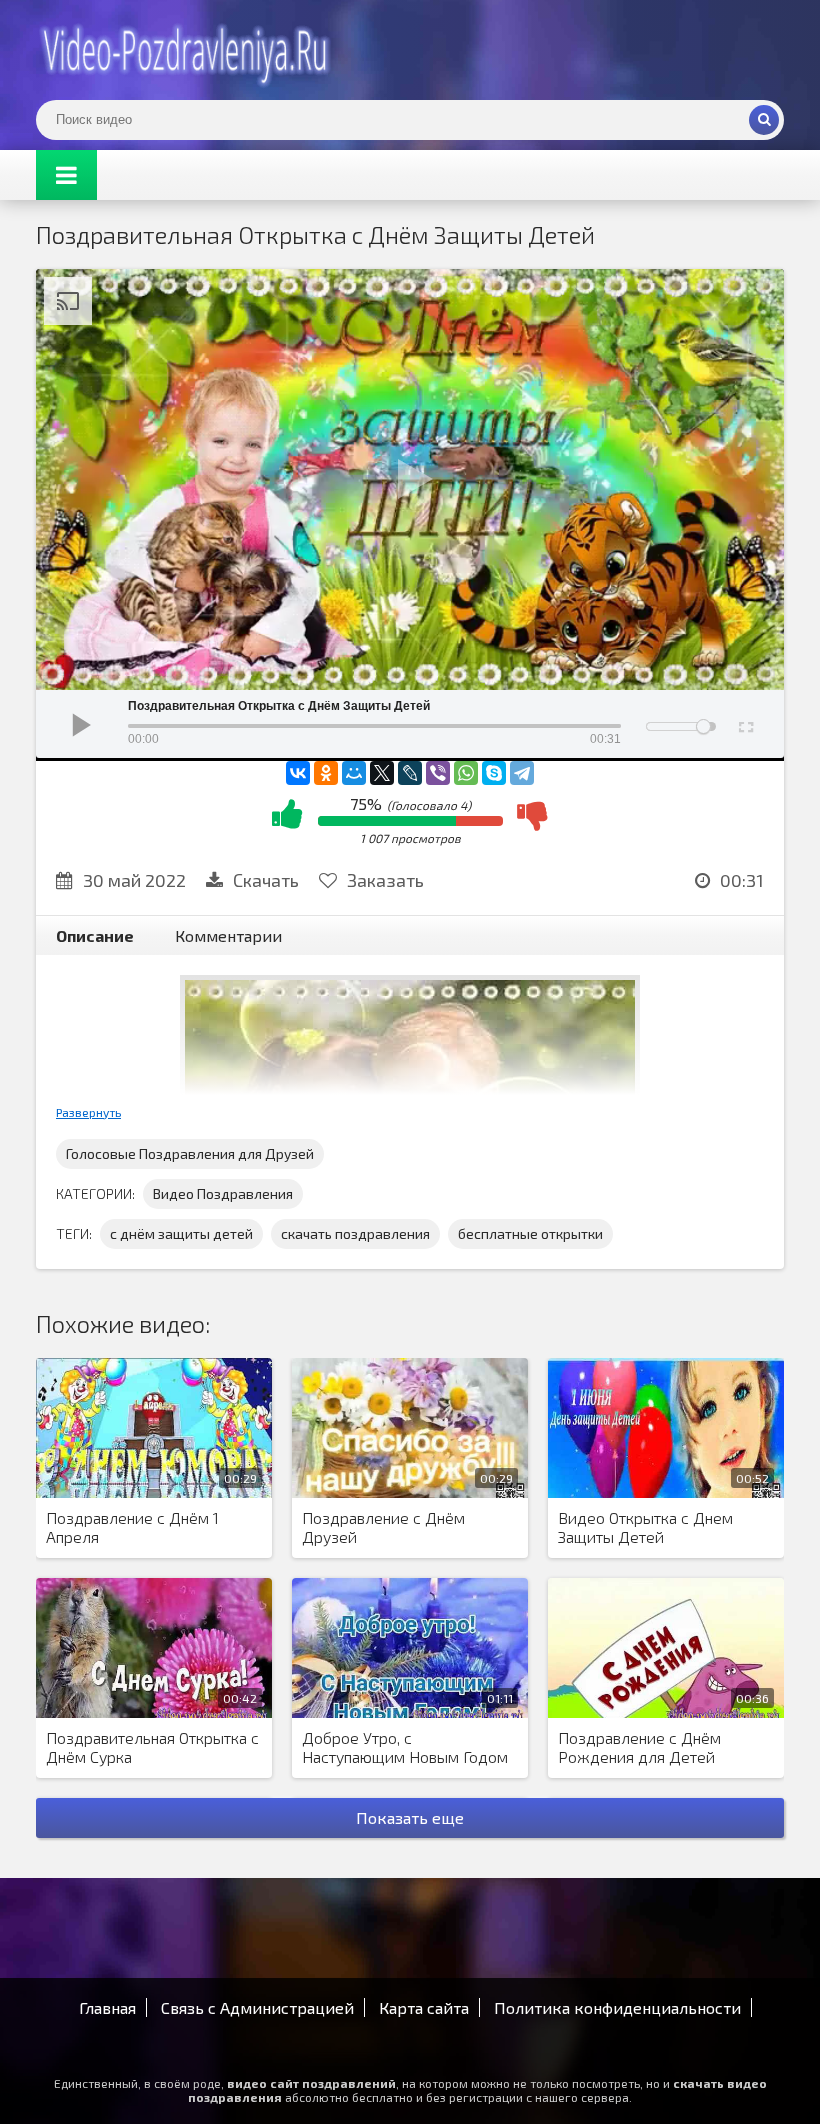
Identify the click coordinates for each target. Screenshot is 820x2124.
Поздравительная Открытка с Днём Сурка (152, 1747)
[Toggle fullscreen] (744, 724)
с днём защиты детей (181, 1233)
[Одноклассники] (326, 773)
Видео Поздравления (223, 1193)
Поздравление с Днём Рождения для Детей (639, 1747)
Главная (107, 2007)
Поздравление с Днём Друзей (383, 1527)
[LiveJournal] (410, 773)
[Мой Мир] (354, 773)
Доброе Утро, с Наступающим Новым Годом (405, 1747)
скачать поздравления (355, 1233)
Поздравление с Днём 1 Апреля (132, 1527)
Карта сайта (424, 2007)
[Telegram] (522, 773)
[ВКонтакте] (298, 773)
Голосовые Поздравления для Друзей (190, 1153)
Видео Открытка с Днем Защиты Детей (645, 1527)
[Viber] (438, 773)
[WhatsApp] (466, 773)
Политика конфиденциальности (617, 2007)
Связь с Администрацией (257, 2007)
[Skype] (494, 773)
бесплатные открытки (530, 1233)
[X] (382, 773)
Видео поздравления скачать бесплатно (186, 50)
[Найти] (764, 120)
